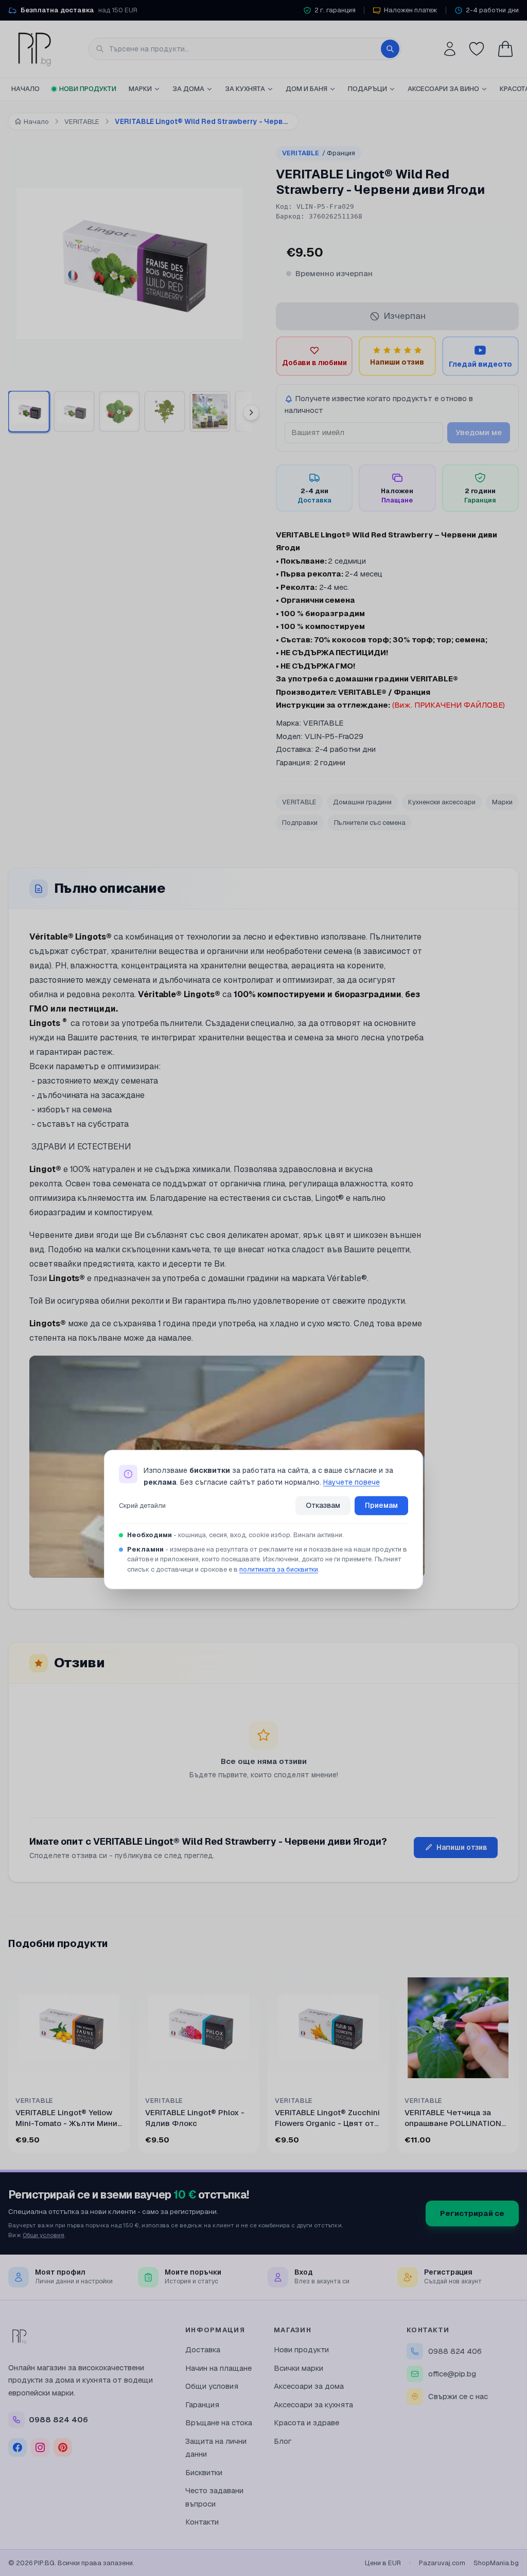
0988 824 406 (455, 2351)
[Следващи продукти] (517, 2062)
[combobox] (245, 49)
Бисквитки (204, 2472)
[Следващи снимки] (251, 412)
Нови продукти (88, 89)
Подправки (300, 823)
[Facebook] (17, 2447)
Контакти (202, 2522)
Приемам (381, 1506)
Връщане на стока (219, 2422)
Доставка (203, 2349)
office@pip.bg (452, 2374)
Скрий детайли (142, 1506)
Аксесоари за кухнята (313, 2404)
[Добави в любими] (115, 1981)
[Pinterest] (63, 2447)
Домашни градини (362, 802)
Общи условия (43, 2235)
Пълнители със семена (370, 823)
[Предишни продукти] (10, 2062)
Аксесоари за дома (309, 2386)
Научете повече (352, 1482)
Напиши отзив (462, 1847)
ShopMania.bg (496, 2563)
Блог (283, 2441)
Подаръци (367, 89)
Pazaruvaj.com (442, 2563)
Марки (140, 89)
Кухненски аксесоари (442, 802)
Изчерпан (405, 316)
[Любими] (477, 49)
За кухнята (245, 89)
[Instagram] (40, 2447)
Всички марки (298, 2368)
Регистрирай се (472, 2213)
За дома (188, 89)
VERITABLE (319, 153)
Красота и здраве (306, 2422)
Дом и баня (306, 89)
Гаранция (202, 2404)
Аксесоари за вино (443, 89)
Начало (25, 89)
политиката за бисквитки (279, 1569)
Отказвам (323, 1506)
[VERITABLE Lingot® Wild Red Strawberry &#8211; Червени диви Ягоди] (29, 411)
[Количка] (505, 49)
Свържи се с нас (458, 2396)
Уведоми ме (479, 432)
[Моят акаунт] (450, 49)
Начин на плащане (218, 2368)
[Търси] (390, 49)
